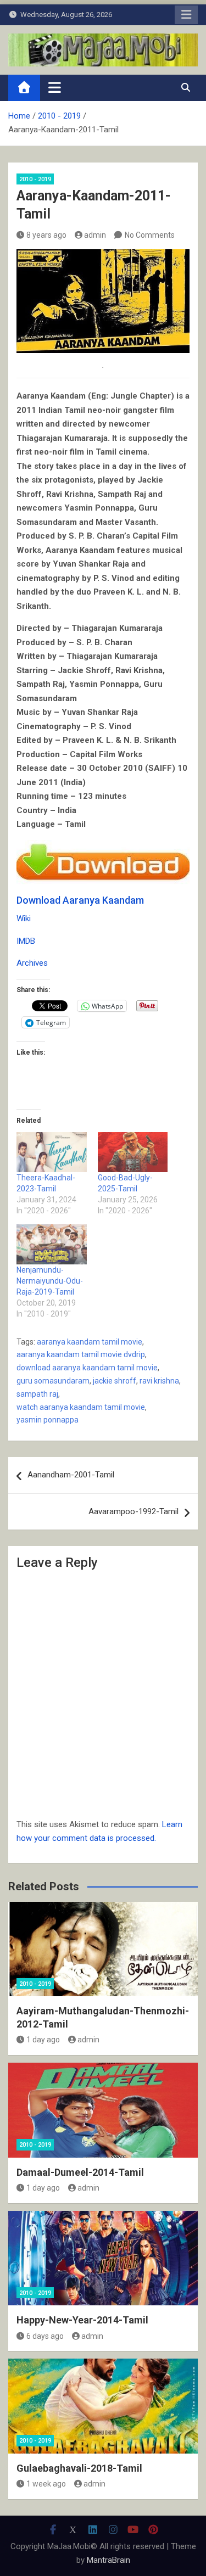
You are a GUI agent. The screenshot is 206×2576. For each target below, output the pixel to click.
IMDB (26, 941)
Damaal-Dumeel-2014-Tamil (80, 2172)
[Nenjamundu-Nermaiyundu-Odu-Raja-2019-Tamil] (52, 1244)
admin (95, 235)
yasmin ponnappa (48, 1420)
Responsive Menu (186, 15)
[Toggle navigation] (55, 87)
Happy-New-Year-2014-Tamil (82, 2320)
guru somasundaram (53, 1381)
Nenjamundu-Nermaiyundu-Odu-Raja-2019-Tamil (50, 1281)
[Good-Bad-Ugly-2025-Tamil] (133, 1152)
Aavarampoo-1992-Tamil (133, 1511)
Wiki (24, 919)
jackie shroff (115, 1381)
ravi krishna (159, 1381)
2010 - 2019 (35, 179)
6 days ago (45, 2336)
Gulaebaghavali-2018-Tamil (79, 2468)
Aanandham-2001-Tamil (71, 1475)
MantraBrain (108, 2560)
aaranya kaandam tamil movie (90, 1342)
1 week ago (46, 2484)
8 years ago (46, 235)
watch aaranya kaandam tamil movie (81, 1407)
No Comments (150, 235)
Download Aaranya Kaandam (80, 900)
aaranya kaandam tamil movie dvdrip (81, 1354)
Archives (32, 963)
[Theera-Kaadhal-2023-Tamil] (52, 1152)
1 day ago (43, 2040)
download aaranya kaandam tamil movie (87, 1368)
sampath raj (37, 1394)
